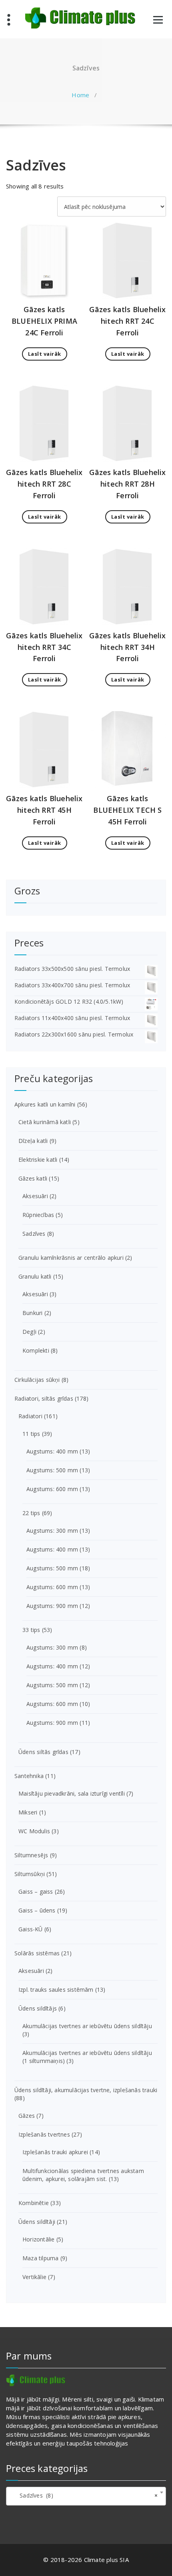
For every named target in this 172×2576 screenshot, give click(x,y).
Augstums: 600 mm (52, 1489)
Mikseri (28, 1812)
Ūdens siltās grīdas (43, 1752)
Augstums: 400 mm (52, 1451)
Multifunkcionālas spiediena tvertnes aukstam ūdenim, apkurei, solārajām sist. (83, 2175)
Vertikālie (34, 2277)
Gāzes (27, 2116)
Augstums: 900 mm (52, 1606)
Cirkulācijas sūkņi (37, 1380)
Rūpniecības (38, 1215)
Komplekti (36, 1350)
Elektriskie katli (38, 1160)
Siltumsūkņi (30, 1874)
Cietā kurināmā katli (45, 1122)
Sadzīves (34, 1234)
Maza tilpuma (40, 2258)
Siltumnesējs (31, 1855)
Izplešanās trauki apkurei (55, 2152)
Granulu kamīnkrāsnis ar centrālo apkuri (71, 1258)
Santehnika (29, 1776)
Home (80, 95)
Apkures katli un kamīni (45, 1104)
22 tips (31, 1513)
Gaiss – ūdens (37, 1910)
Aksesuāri (35, 1196)
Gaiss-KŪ (31, 1929)
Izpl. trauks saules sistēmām (56, 1990)
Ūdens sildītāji (37, 2222)
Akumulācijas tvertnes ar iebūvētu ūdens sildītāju (87, 2026)
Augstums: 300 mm (52, 1531)
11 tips (31, 1434)
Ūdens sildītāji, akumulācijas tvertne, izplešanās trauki (86, 2090)
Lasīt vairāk (45, 354)
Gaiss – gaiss (36, 1891)
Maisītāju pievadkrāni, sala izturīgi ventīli (72, 1793)
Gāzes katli (33, 1178)
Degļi (29, 1332)
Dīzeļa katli (33, 1141)
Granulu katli (35, 1276)
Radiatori (30, 1416)
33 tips (31, 1630)
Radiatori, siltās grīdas (44, 1398)
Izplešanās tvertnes (44, 2134)
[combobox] (86, 2496)
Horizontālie (38, 2239)
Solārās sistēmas (37, 1953)
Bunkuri (32, 1313)
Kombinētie (34, 2203)
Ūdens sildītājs (38, 2008)
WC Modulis (34, 1831)
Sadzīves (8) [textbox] (84, 2495)
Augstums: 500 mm (52, 1470)
